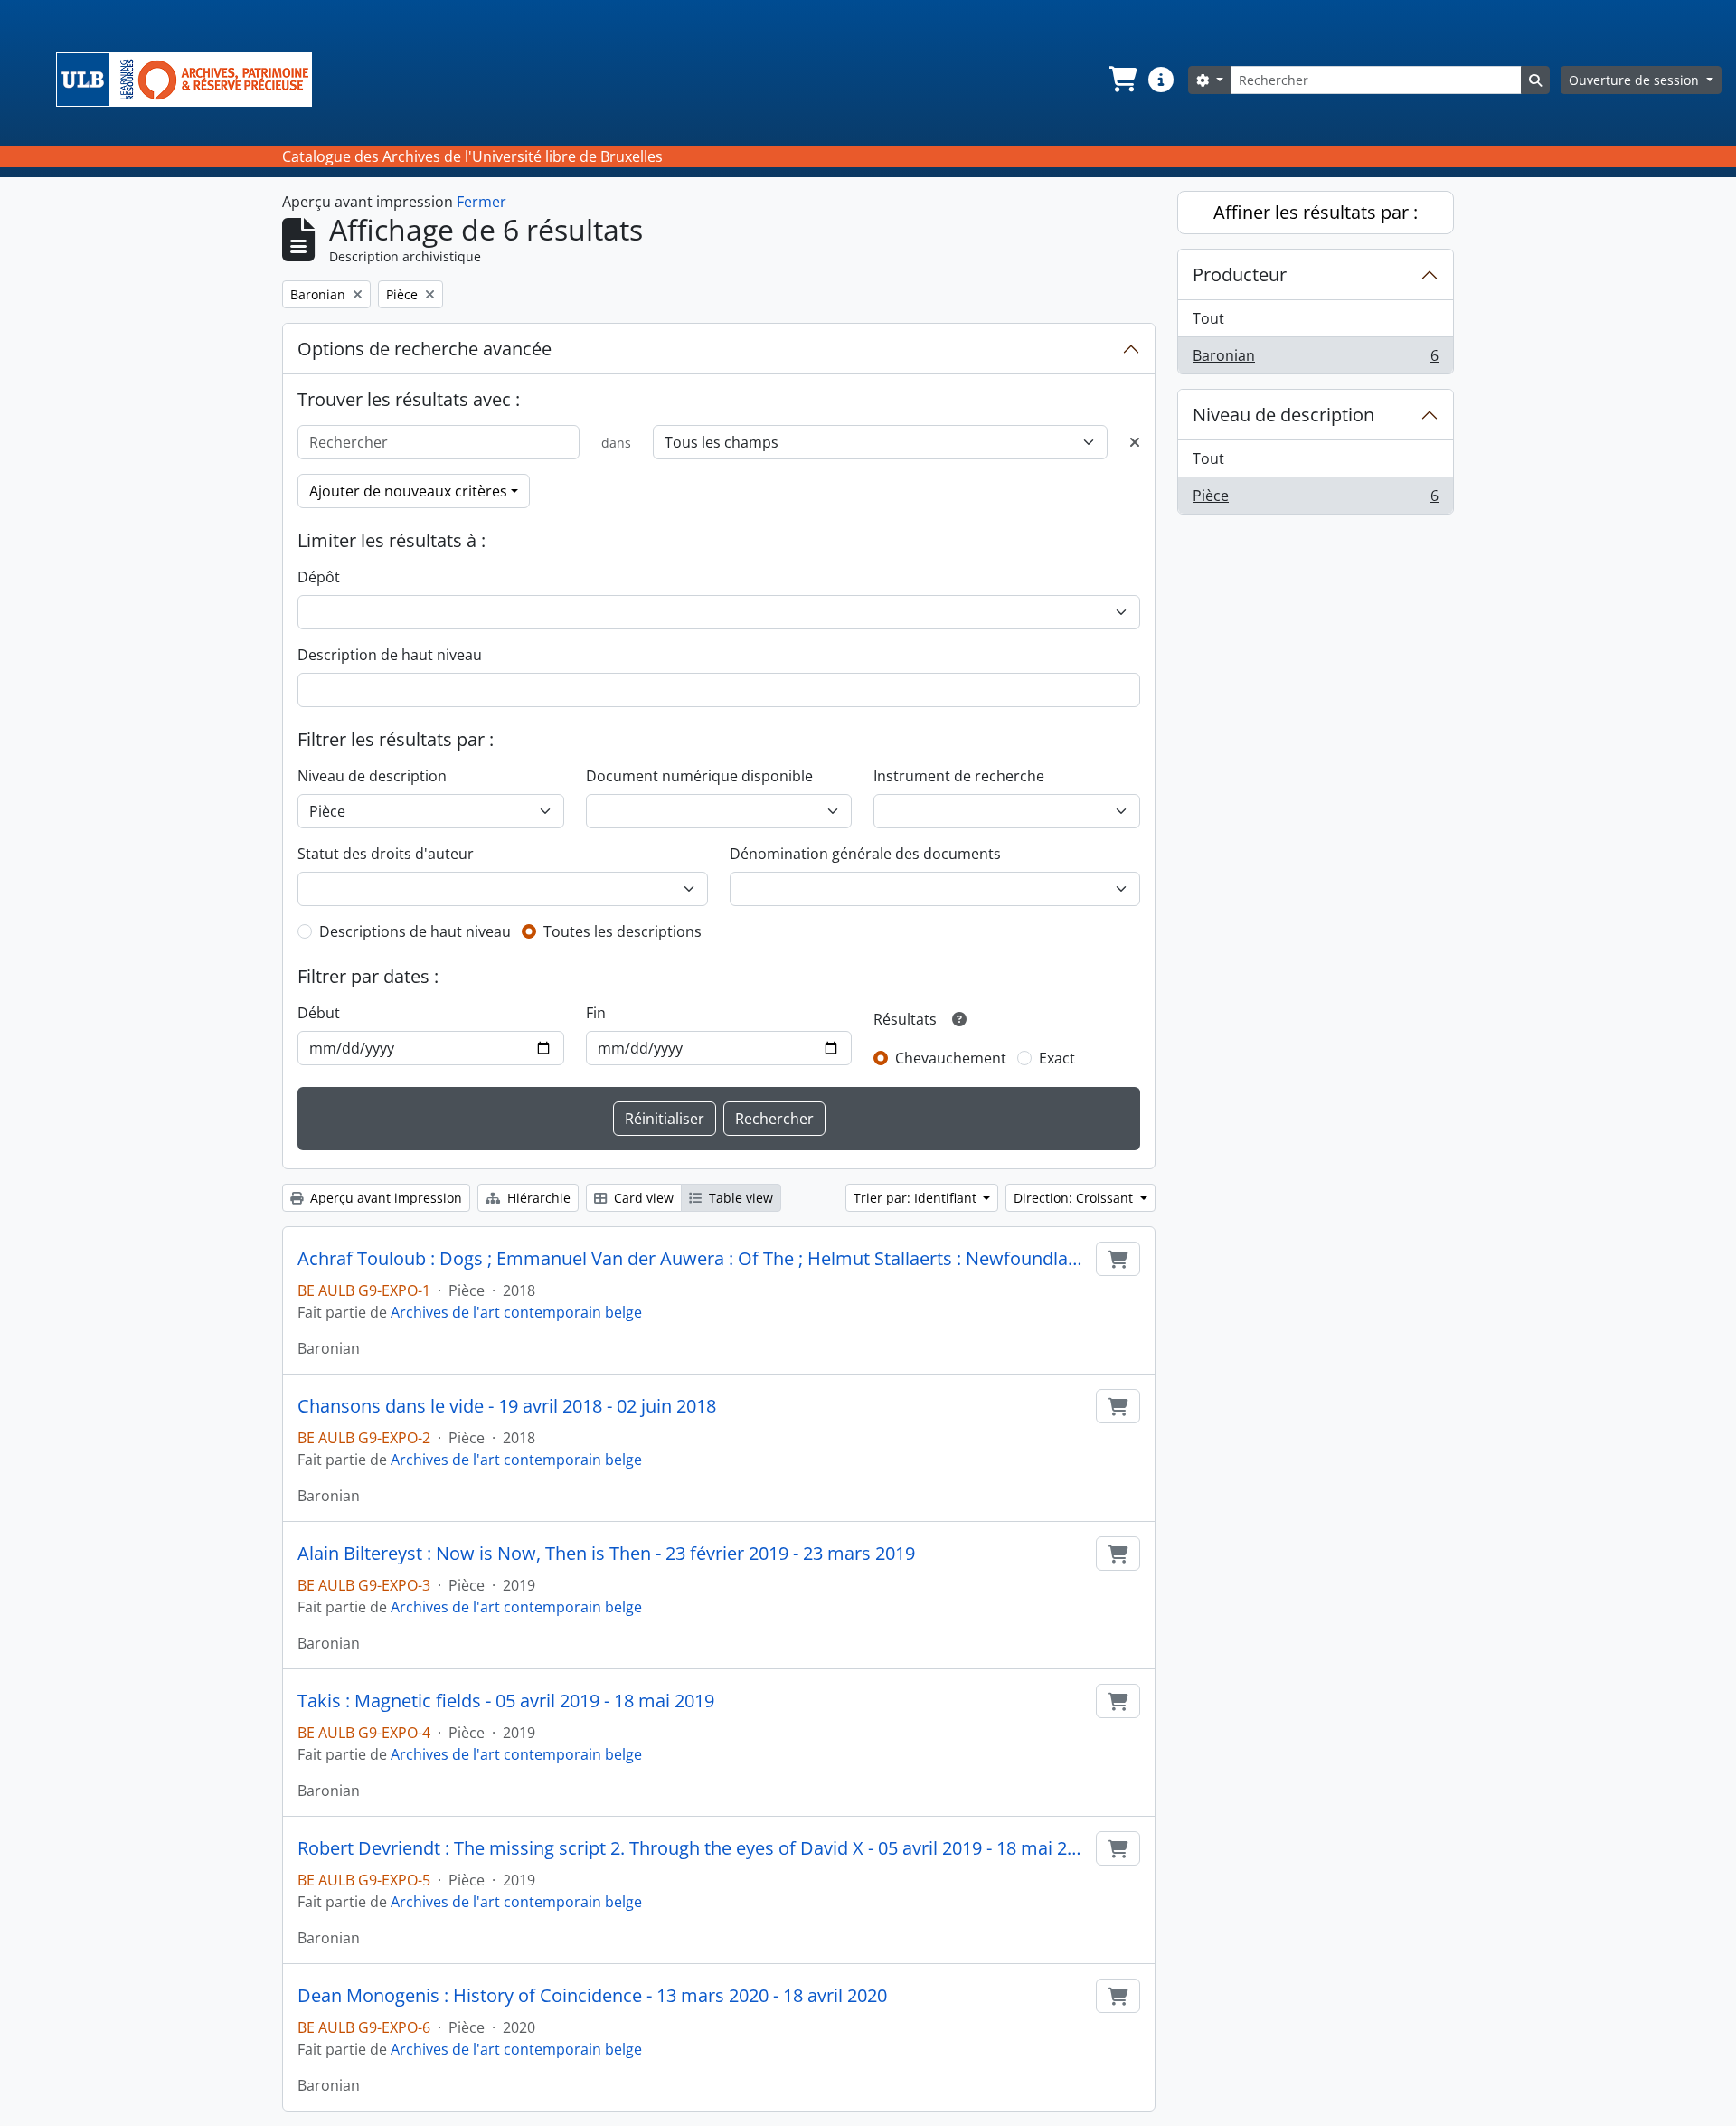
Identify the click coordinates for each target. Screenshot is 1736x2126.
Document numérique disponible (699, 776)
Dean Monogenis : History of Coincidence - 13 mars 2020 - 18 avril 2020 (592, 1996)
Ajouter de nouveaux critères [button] (408, 491)
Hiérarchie (537, 1198)
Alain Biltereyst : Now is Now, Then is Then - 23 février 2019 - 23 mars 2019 (606, 1554)
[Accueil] (191, 80)
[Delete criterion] (1135, 442)
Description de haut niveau (390, 655)
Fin (596, 1013)
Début (319, 1013)
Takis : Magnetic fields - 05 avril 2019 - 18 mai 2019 (506, 1701)
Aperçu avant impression (384, 1198)
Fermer (481, 202)
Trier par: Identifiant (917, 1198)
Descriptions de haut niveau (415, 931)
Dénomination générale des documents (865, 854)
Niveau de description (372, 776)
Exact (1057, 1058)
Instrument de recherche (959, 776)
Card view (642, 1198)
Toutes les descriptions (623, 931)
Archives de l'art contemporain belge (516, 1312)
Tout (1208, 318)
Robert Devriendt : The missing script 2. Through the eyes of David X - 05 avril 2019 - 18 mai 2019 (693, 1848)
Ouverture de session (1636, 80)
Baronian (1315, 359)
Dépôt (319, 577)
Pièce (1315, 500)
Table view (739, 1198)
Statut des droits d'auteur (386, 854)
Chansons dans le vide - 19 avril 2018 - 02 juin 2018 (507, 1406)
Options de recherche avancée (425, 349)
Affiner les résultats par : (1316, 212)
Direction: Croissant (1075, 1198)
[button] (1121, 80)
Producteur (1240, 274)
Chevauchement (951, 1058)
